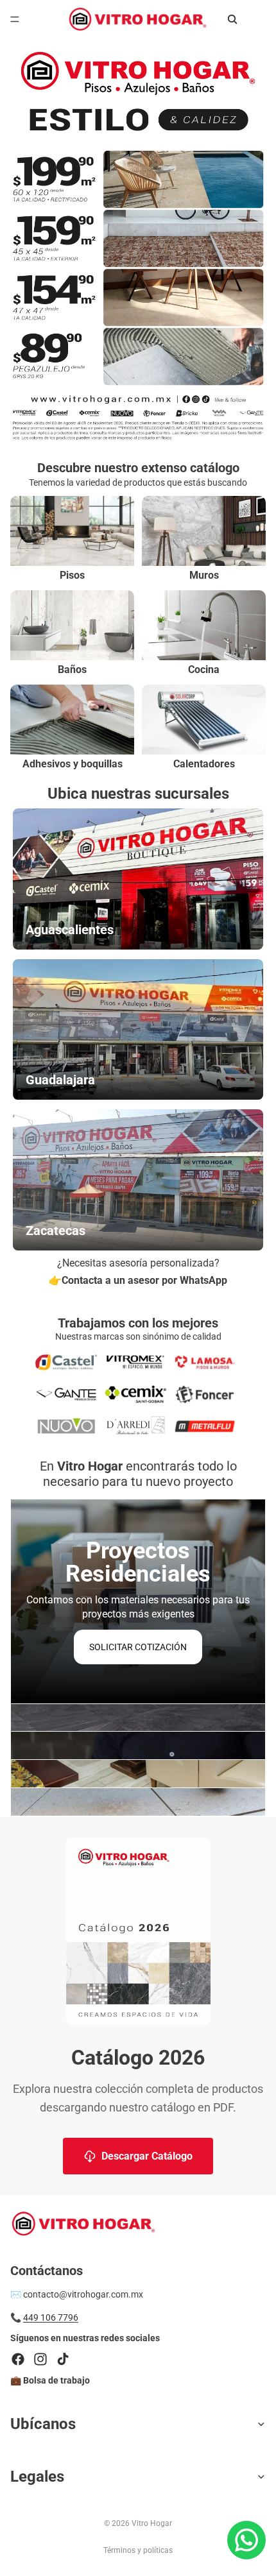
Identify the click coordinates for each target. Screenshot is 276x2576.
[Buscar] (232, 19)
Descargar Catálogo (147, 2156)
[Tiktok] (63, 2359)
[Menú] (15, 19)
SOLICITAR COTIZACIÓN (138, 1647)
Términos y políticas (138, 2550)
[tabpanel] (138, 1601)
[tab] (138, 1718)
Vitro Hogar (152, 2523)
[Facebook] (18, 2359)
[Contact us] (246, 2540)
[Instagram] (40, 2359)
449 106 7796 (51, 2318)
